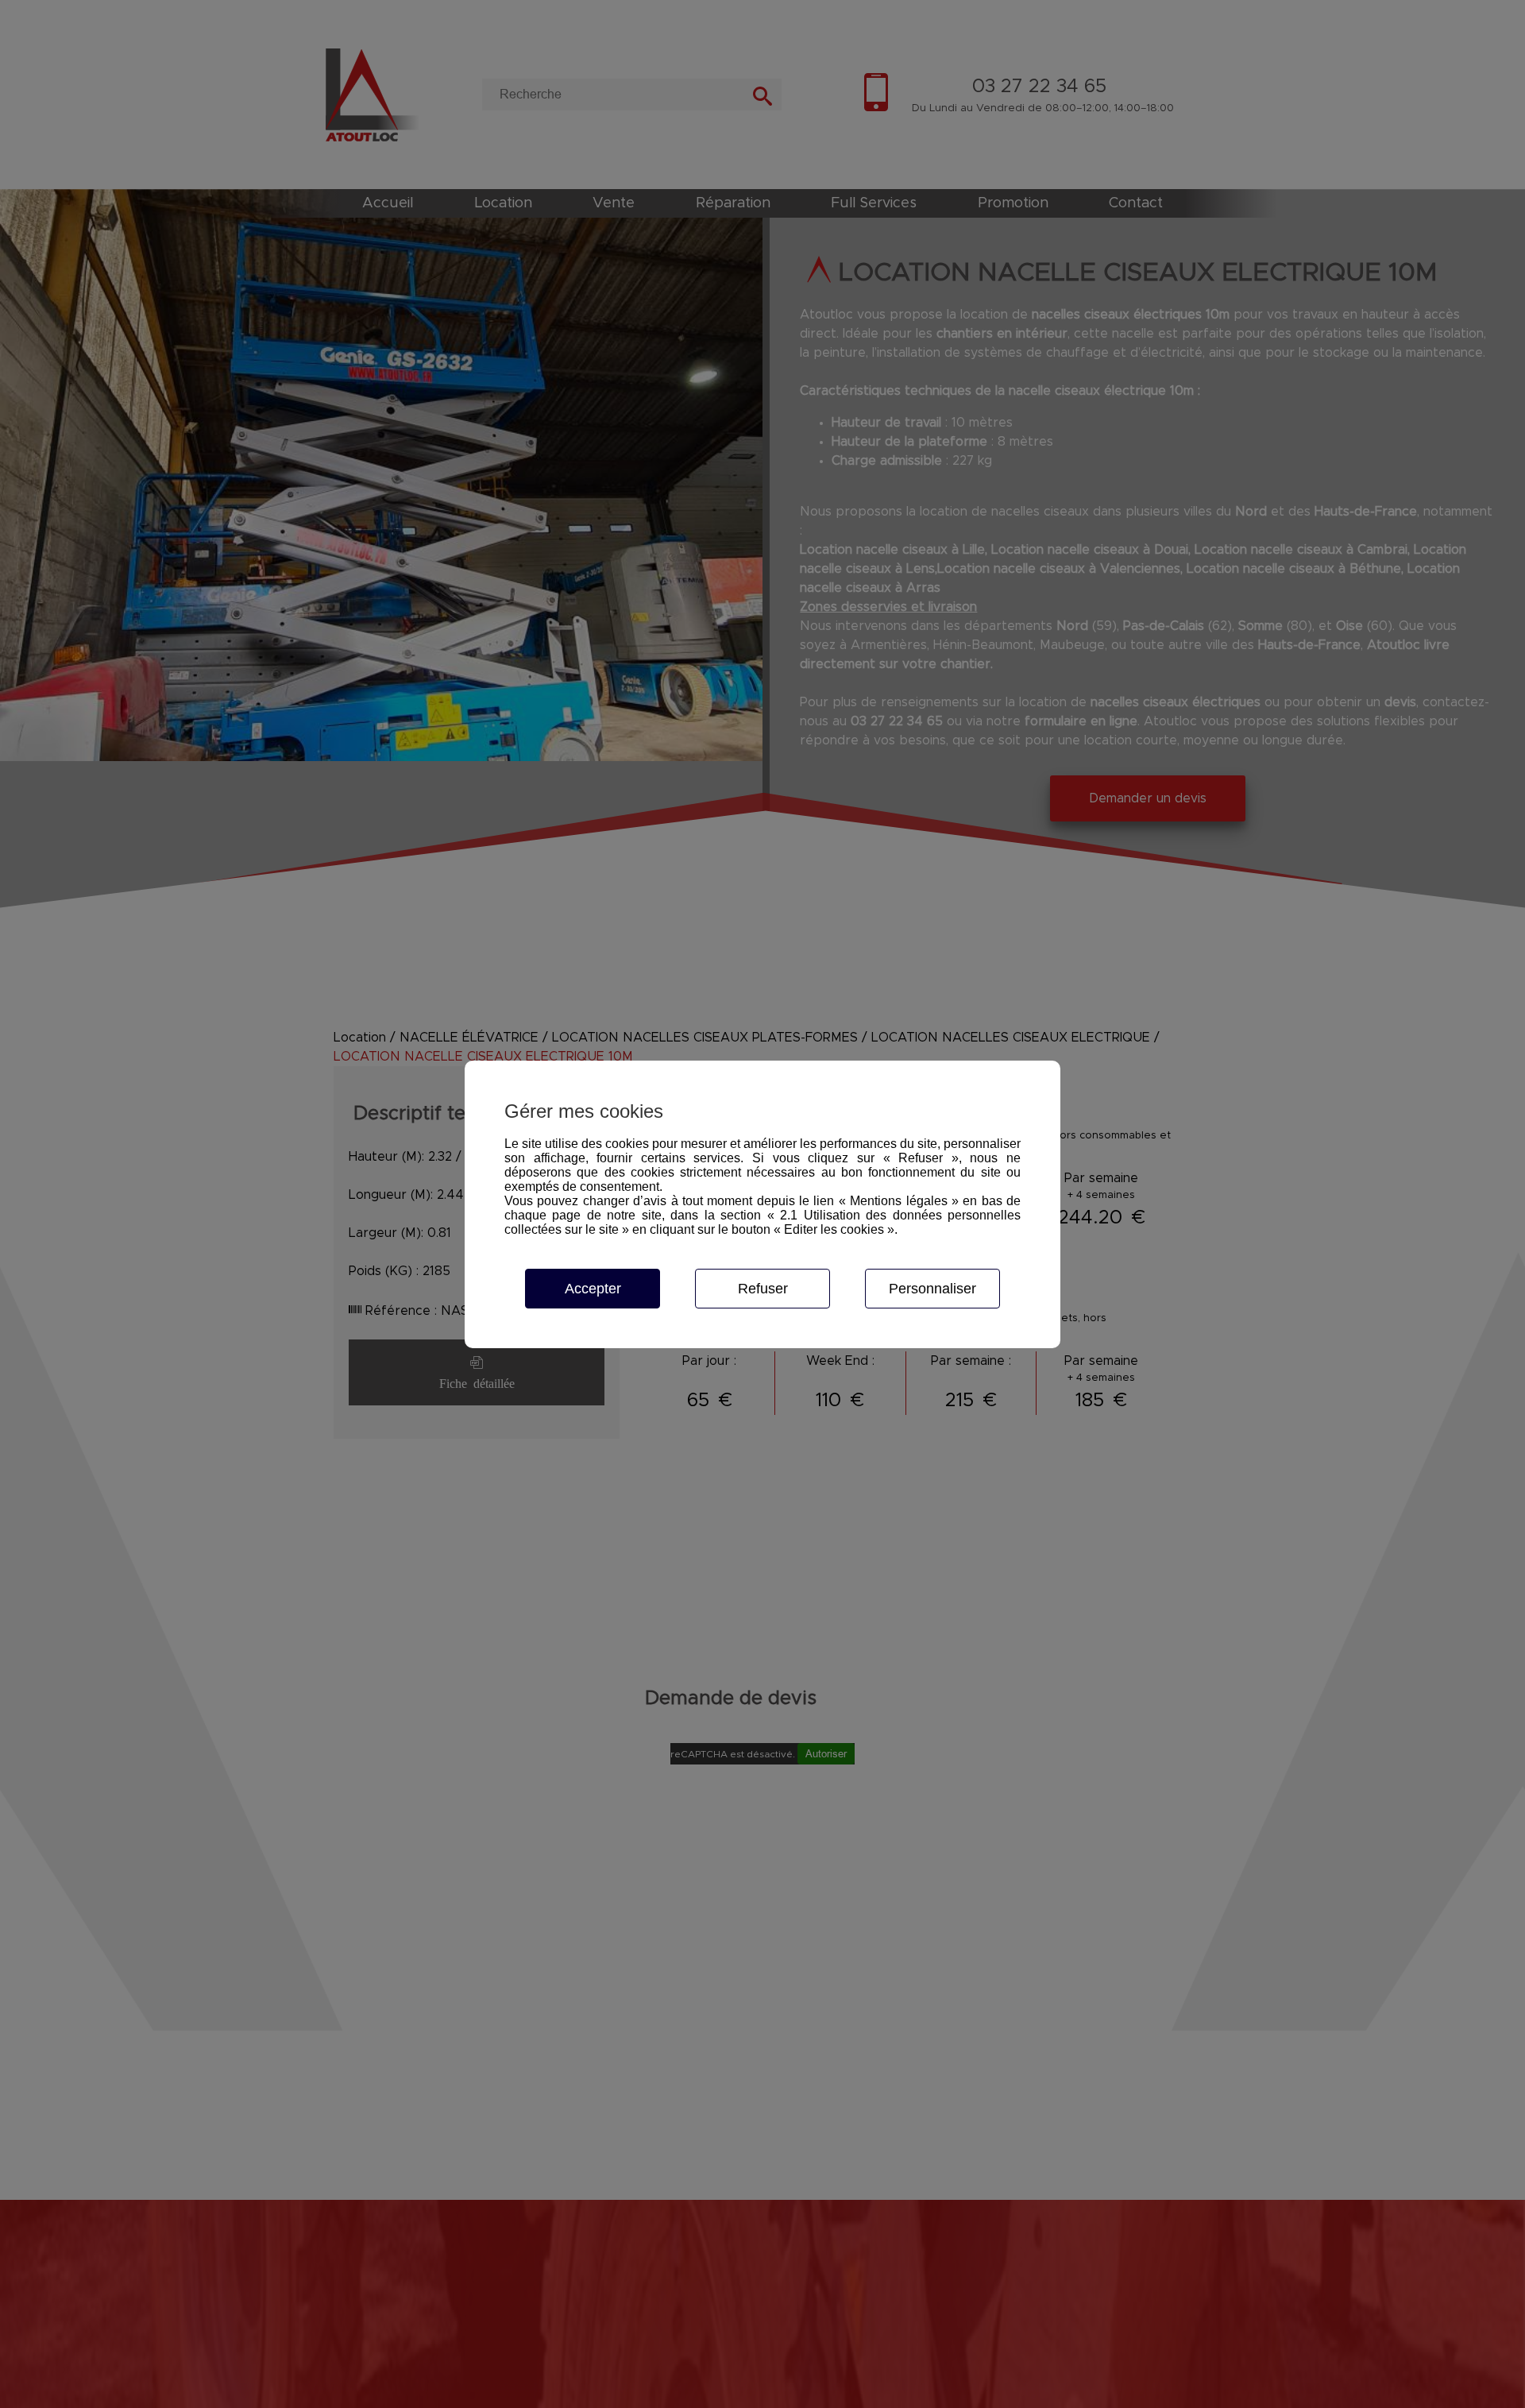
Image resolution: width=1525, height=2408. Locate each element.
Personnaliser (932, 1289)
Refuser (763, 1289)
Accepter (593, 1289)
